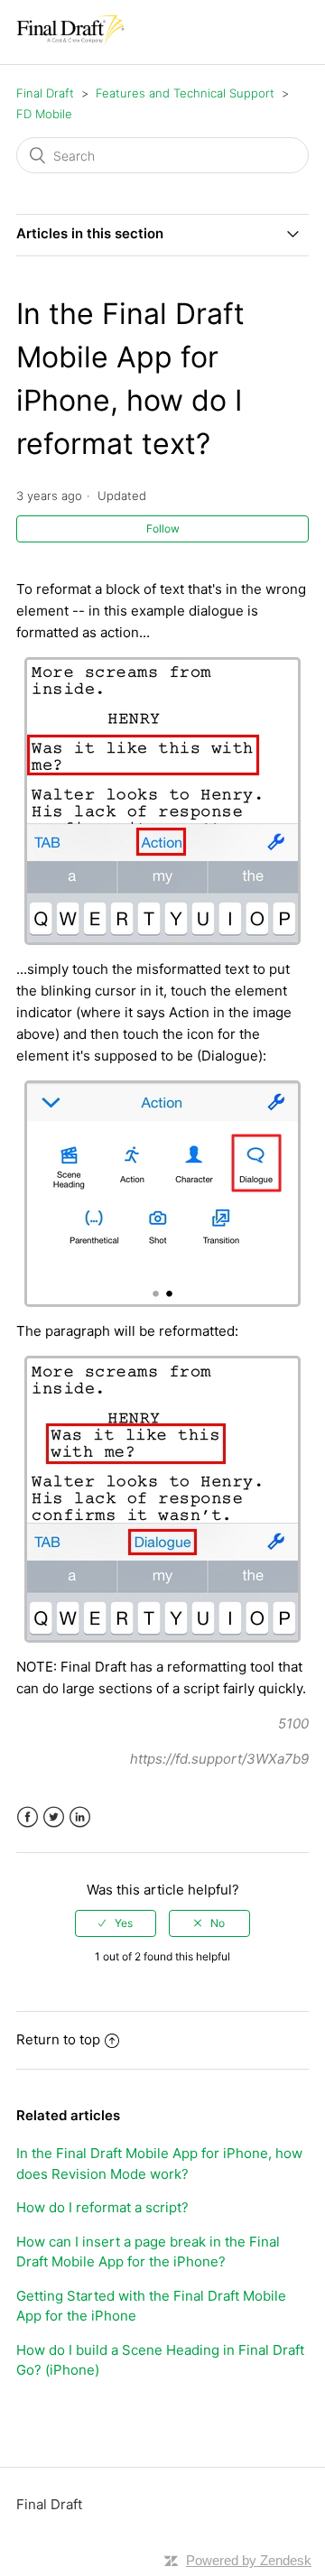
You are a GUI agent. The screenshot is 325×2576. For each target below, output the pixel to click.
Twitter (54, 1817)
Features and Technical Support (185, 93)
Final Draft (45, 93)
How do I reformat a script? (102, 2207)
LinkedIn (80, 1817)
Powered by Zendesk (249, 2560)
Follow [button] (163, 528)
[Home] (70, 41)
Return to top (58, 2039)
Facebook (28, 1817)
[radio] (116, 1923)
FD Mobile (44, 114)
